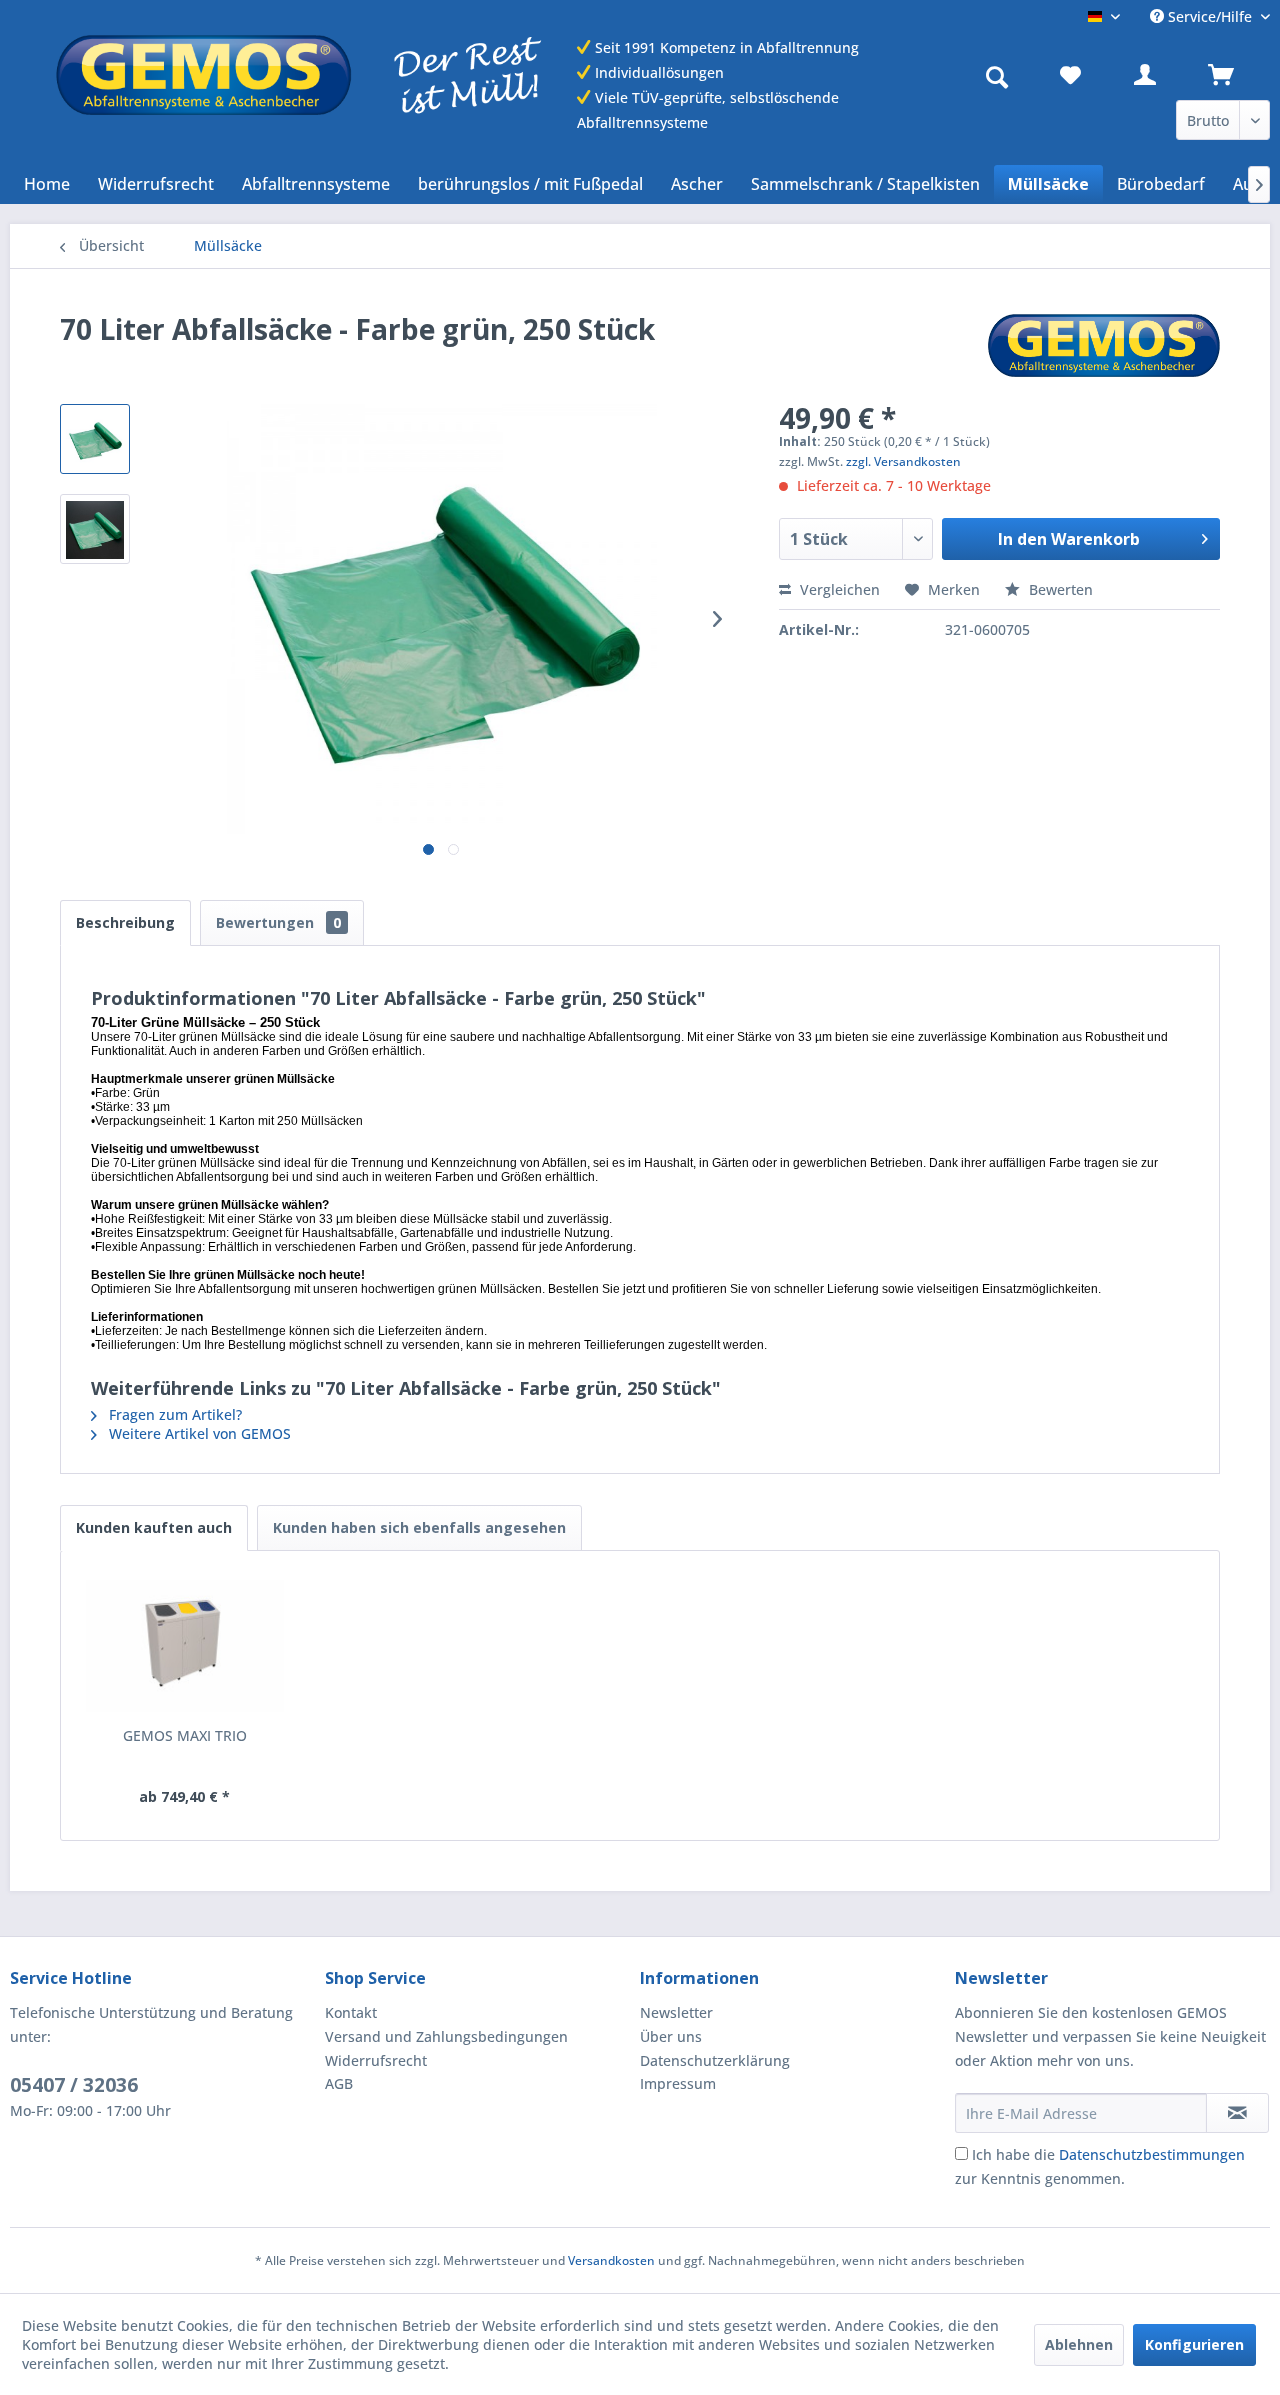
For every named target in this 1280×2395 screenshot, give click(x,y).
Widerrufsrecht (376, 2060)
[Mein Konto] (1161, 75)
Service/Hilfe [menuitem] (1210, 16)
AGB (339, 2083)
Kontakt (351, 2012)
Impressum (678, 2083)
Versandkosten (611, 2260)
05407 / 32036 (74, 2085)
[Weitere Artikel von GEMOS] (1104, 349)
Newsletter (676, 2012)
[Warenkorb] (1235, 75)
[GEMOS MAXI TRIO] (185, 1646)
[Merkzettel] (1087, 75)
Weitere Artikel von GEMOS (198, 1433)
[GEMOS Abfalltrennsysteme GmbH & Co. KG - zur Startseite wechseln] (298, 75)
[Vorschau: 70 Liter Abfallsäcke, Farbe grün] (95, 439)
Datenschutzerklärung (715, 2060)
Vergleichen (838, 589)
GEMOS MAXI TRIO (185, 1735)
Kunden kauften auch (154, 1527)
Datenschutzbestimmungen (1152, 2154)
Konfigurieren (1194, 2344)
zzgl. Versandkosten (903, 461)
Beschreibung (125, 922)
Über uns (671, 2036)
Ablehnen (1079, 2344)
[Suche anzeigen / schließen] (1002, 75)
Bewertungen (278, 922)
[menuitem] (1002, 75)
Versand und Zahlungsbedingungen (446, 2036)
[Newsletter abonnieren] (1237, 2113)
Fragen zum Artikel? (173, 1414)
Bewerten (1059, 589)
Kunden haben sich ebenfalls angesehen (419, 1527)
